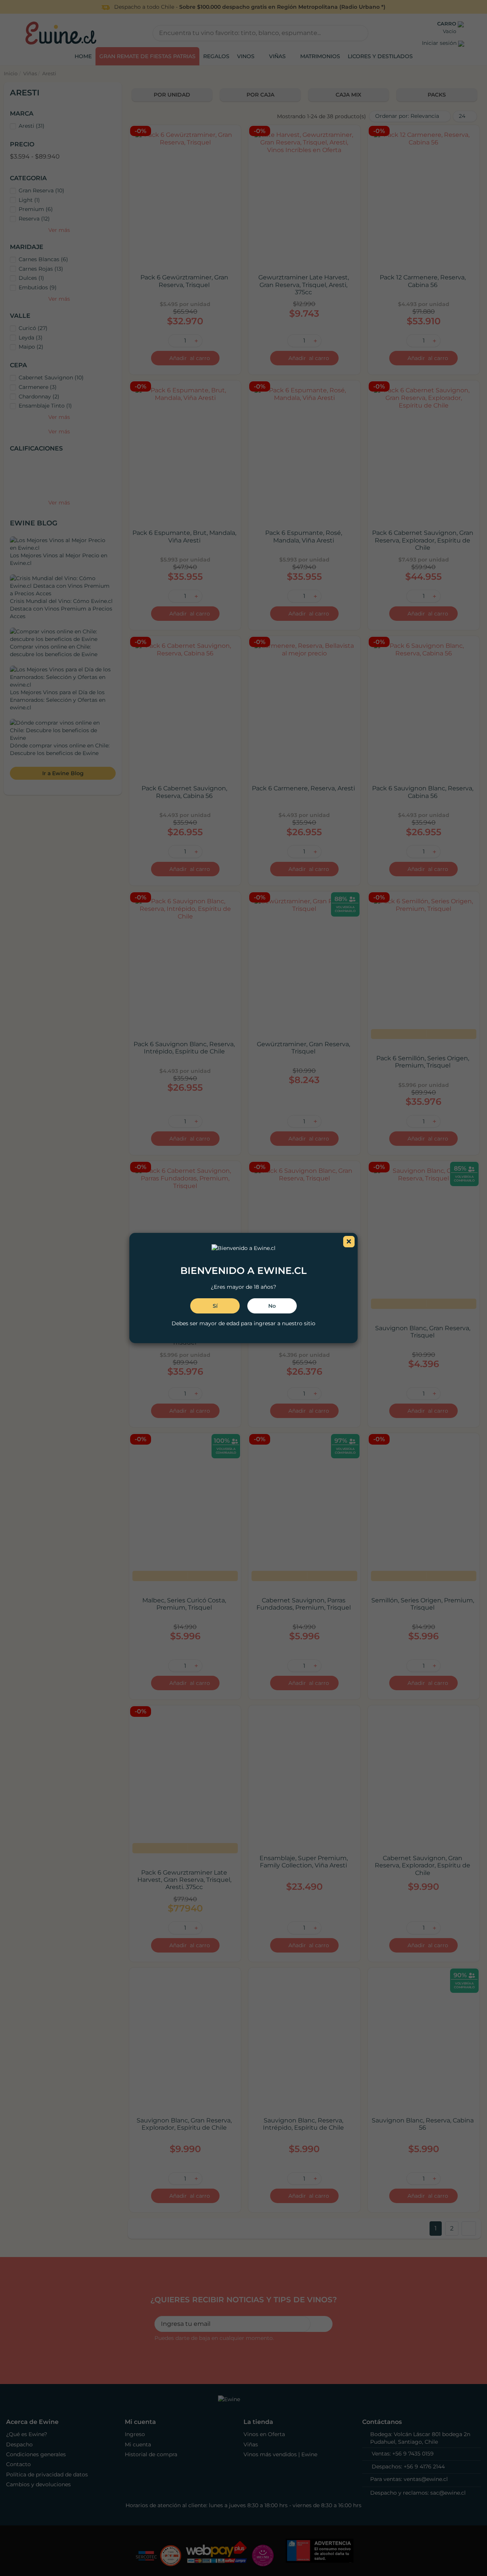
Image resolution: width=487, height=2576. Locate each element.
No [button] (272, 1306)
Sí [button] (215, 1306)
